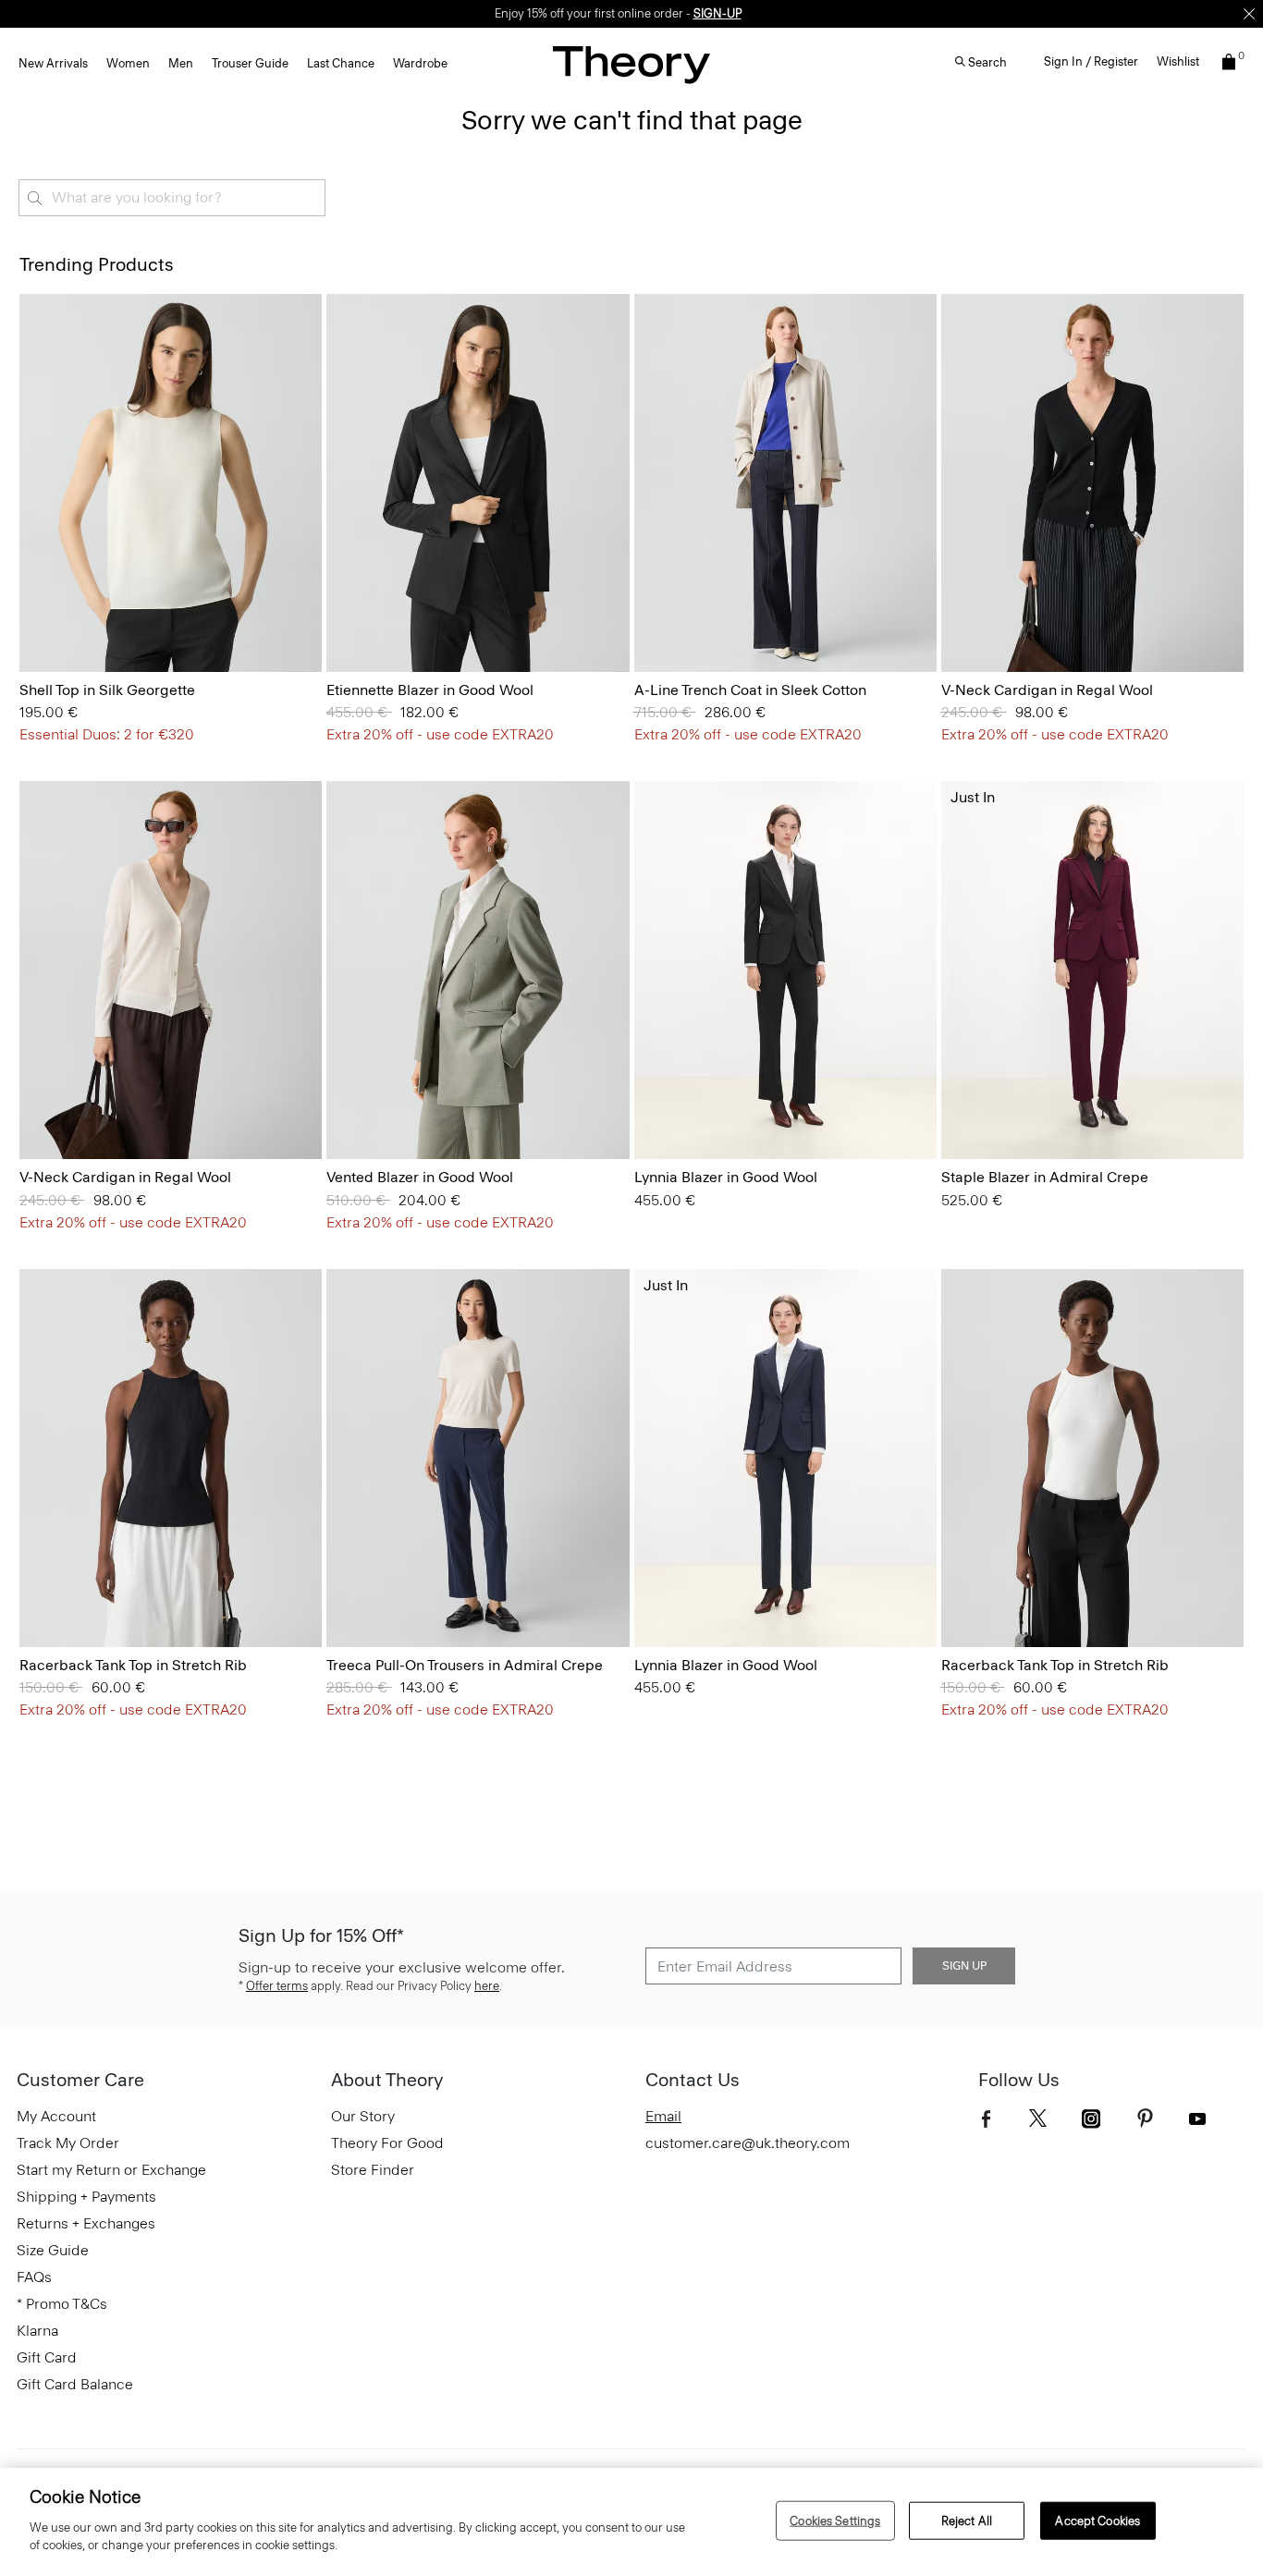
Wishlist (1178, 61)
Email (663, 2116)
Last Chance (341, 63)
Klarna (37, 2331)
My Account (56, 2116)
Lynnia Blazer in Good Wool (726, 1177)
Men (181, 63)
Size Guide (53, 2250)
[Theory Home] (631, 64)
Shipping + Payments (86, 2197)
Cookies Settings (835, 2520)
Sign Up (964, 1966)
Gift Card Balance (75, 2384)
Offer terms (277, 1986)
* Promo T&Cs (62, 2304)
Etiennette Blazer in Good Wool (430, 690)
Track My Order (68, 2143)
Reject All (967, 2520)
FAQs (34, 2277)
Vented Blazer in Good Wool (420, 1177)
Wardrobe (420, 63)
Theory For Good (387, 2143)
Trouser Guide (250, 63)
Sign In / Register (1091, 61)
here (487, 1986)
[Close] (1249, 14)
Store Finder (373, 2170)
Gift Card (47, 2357)
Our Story (363, 2116)
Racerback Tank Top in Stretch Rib (133, 1665)
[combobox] (172, 198)
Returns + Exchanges (86, 2223)
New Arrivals (53, 63)
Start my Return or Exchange (111, 2170)
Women (128, 63)
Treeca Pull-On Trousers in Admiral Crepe (465, 1665)
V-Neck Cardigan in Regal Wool (1047, 690)
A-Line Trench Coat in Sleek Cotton (750, 690)
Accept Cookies (1097, 2520)
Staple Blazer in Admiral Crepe (1045, 1177)
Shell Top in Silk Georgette (107, 690)
